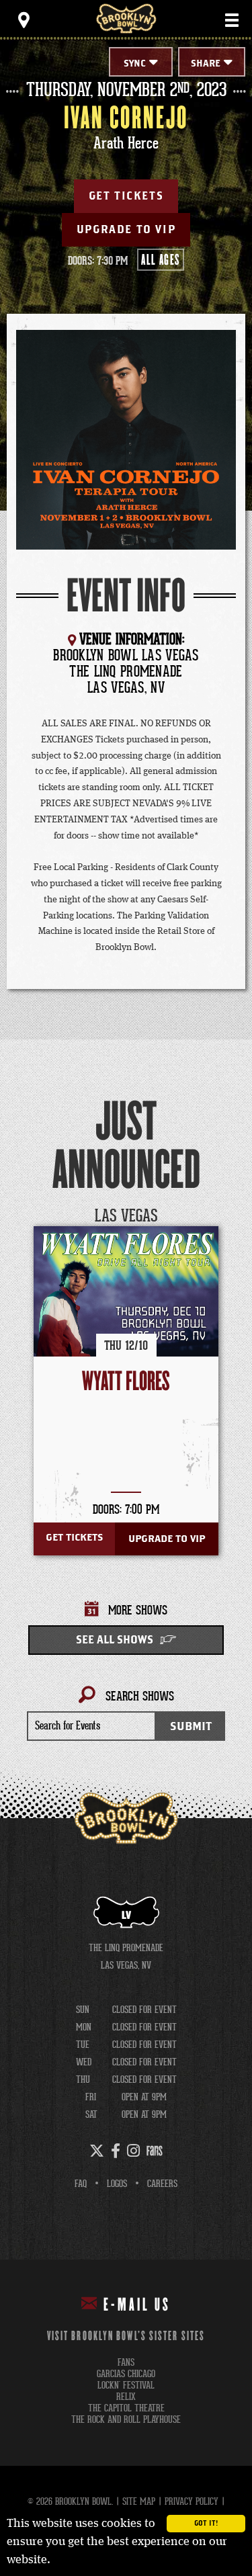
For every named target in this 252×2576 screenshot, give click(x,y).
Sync (135, 64)
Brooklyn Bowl (126, 18)
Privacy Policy (192, 2501)
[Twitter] (97, 2151)
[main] (126, 929)
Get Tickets (126, 196)
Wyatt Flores (126, 1382)
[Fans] (155, 2151)
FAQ (81, 2184)
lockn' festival (126, 2386)
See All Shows (115, 1640)
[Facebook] (116, 2151)
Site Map (139, 2501)
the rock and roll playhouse (126, 2420)
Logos (117, 2184)
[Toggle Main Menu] (232, 20)
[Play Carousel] (214, 1216)
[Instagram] (133, 2151)
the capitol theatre (126, 2408)
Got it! (206, 2524)
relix (126, 2397)
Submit (191, 1726)
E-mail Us (137, 2305)
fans (126, 2363)
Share (206, 64)
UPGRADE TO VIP (126, 230)
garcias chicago (126, 2374)
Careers (162, 2184)
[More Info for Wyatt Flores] (126, 1319)
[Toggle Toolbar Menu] (24, 20)
